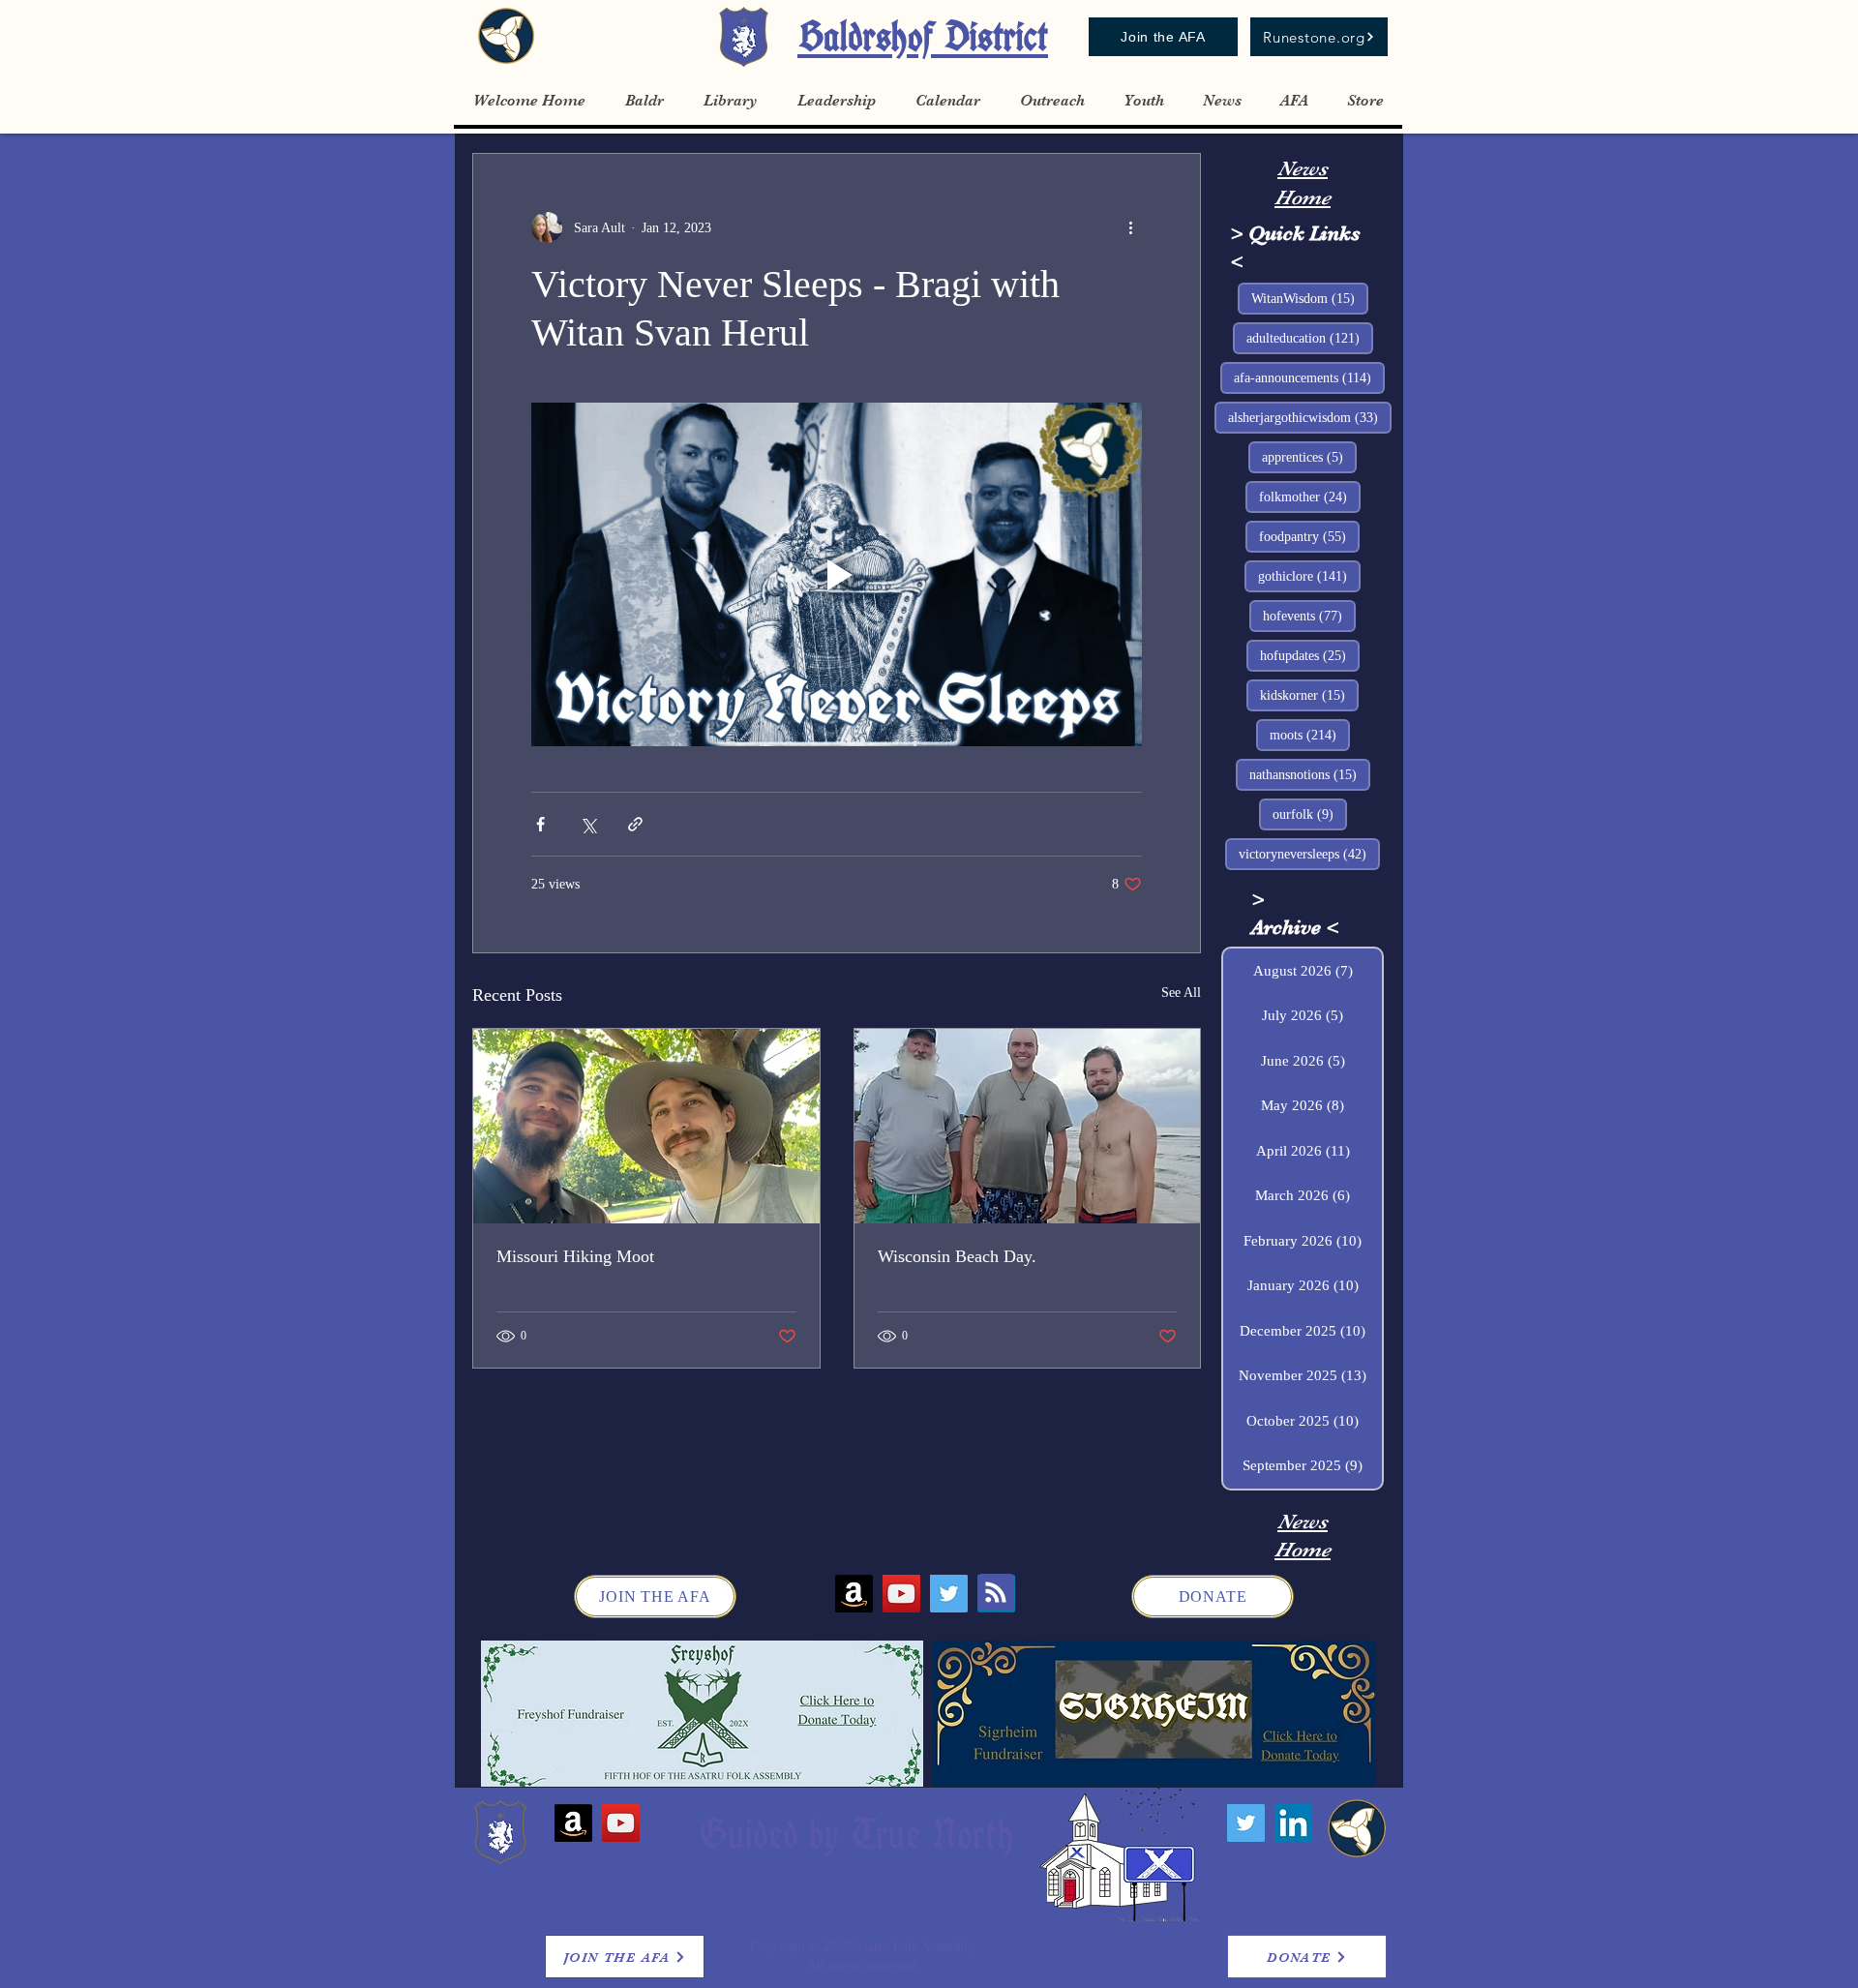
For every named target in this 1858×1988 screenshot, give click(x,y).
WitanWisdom (1310, 298)
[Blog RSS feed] (996, 1593)
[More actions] (1130, 227)
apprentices (1309, 457)
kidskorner (1309, 695)
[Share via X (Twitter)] (588, 824)
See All (1181, 993)
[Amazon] (854, 1594)
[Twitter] (949, 1594)
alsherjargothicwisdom (1310, 417)
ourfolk (1310, 814)
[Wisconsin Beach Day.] (1028, 1126)
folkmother (1310, 497)
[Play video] (837, 574)
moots (1310, 735)
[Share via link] (635, 824)
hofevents (1309, 616)
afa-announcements (1309, 377)
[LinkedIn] (1293, 1823)
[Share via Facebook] (540, 824)
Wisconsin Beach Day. (957, 1256)
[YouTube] (901, 1594)
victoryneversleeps (1309, 854)
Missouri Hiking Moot (575, 1256)
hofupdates (1310, 655)
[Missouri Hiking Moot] (646, 1126)
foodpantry (1309, 536)
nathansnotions (1310, 774)
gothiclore (1309, 576)
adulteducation (1310, 338)
